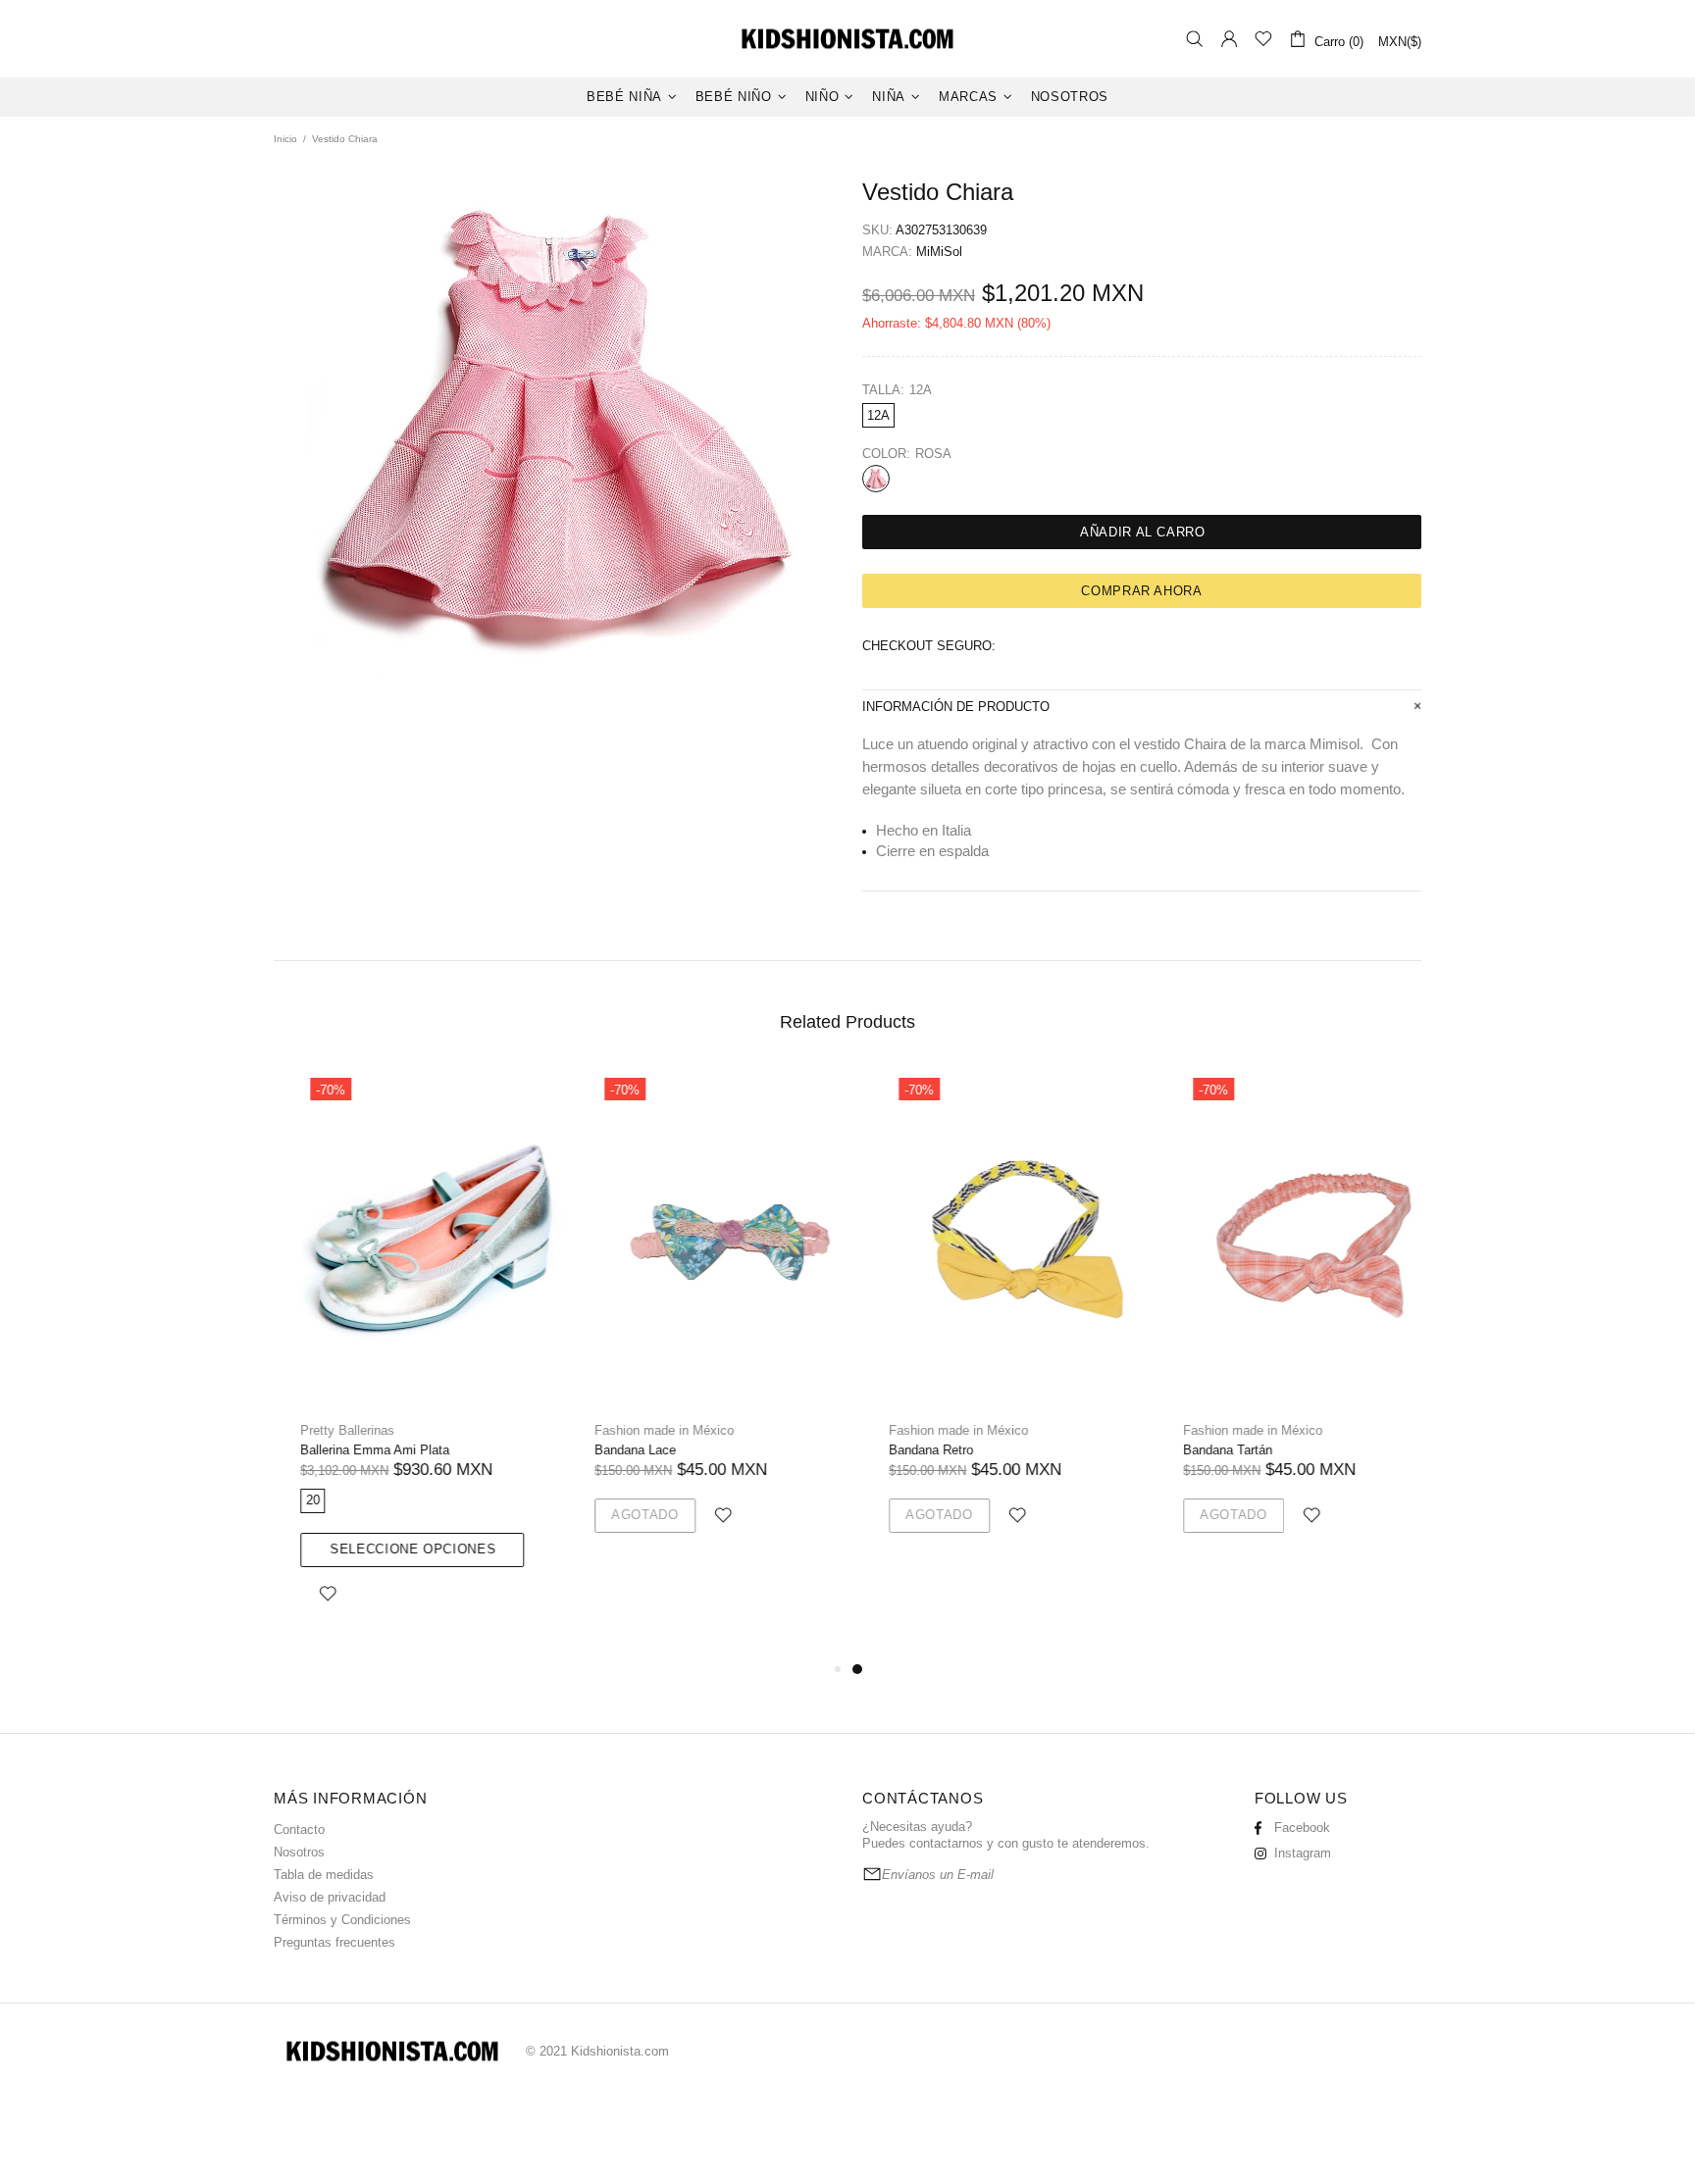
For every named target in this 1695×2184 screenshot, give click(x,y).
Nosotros (299, 1852)
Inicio (285, 139)
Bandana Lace (609, 1450)
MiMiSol (939, 252)
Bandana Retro (904, 1450)
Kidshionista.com (847, 39)
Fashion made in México (638, 1430)
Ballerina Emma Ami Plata (348, 1450)
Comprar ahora (1141, 591)
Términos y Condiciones (342, 1920)
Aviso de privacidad (330, 1897)
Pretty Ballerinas (321, 1430)
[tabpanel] (995, 1323)
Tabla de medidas (324, 1875)
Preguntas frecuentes (334, 1942)
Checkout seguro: (929, 646)
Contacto (299, 1829)
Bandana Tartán (1201, 1450)
